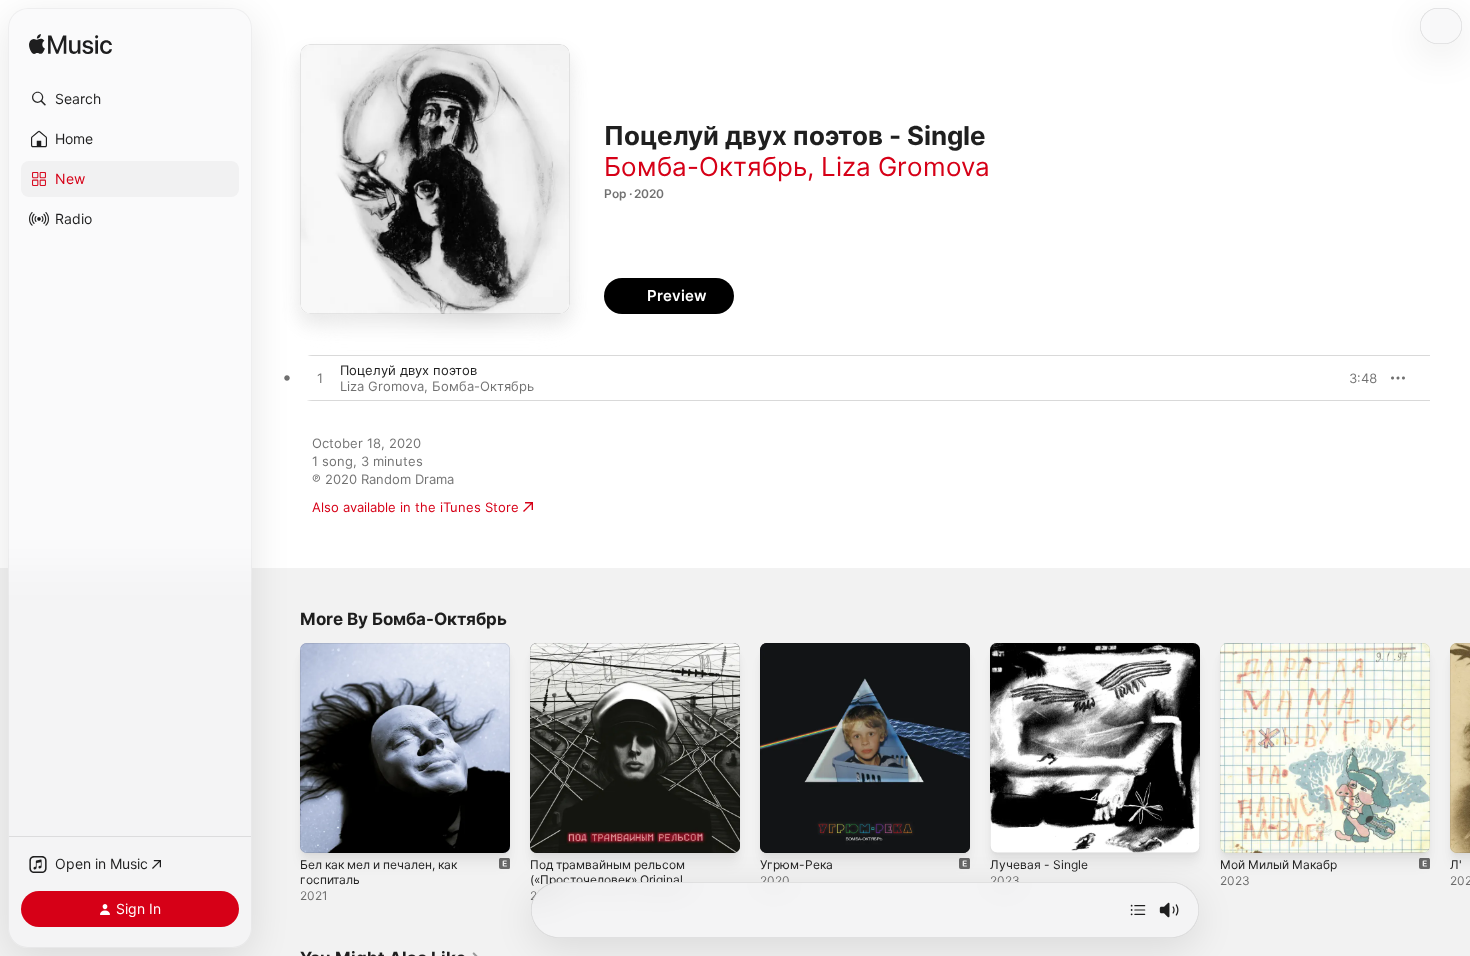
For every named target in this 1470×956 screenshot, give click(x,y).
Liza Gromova (905, 166)
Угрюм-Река (799, 651)
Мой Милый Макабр (1285, 651)
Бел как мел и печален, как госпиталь (389, 659)
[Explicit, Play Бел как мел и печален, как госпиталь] (325, 828)
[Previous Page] (280, 748)
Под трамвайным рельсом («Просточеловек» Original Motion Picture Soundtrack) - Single (621, 675)
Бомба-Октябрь (705, 166)
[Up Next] (1138, 910)
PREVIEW (1355, 378)
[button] (130, 99)
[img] (70, 45)
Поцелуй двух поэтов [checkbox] (408, 370)
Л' (1456, 864)
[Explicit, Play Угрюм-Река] (785, 828)
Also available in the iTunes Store (415, 507)
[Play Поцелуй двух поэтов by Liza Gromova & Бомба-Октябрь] (320, 379)
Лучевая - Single (1042, 651)
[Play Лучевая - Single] (1015, 828)
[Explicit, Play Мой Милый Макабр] (1245, 828)
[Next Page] (1450, 748)
